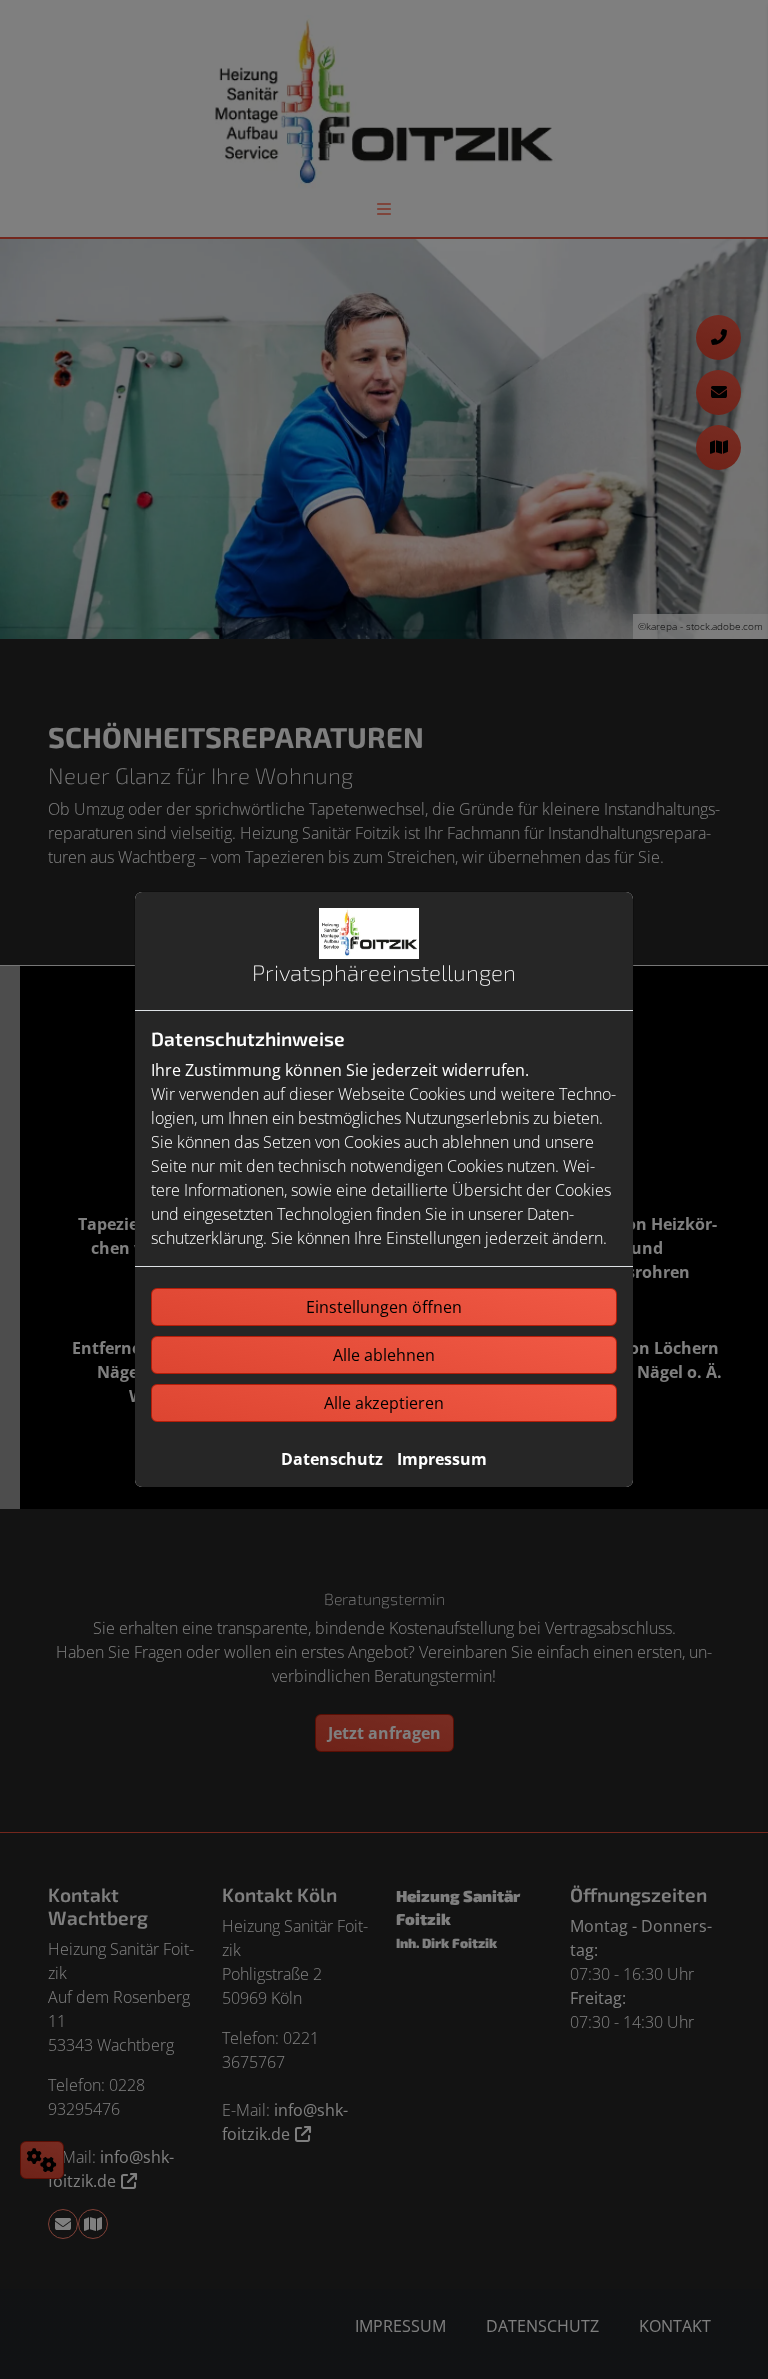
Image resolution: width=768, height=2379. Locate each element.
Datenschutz (332, 1459)
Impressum (442, 1459)
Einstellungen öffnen (384, 1307)
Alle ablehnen (384, 1355)
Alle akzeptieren (384, 1403)
